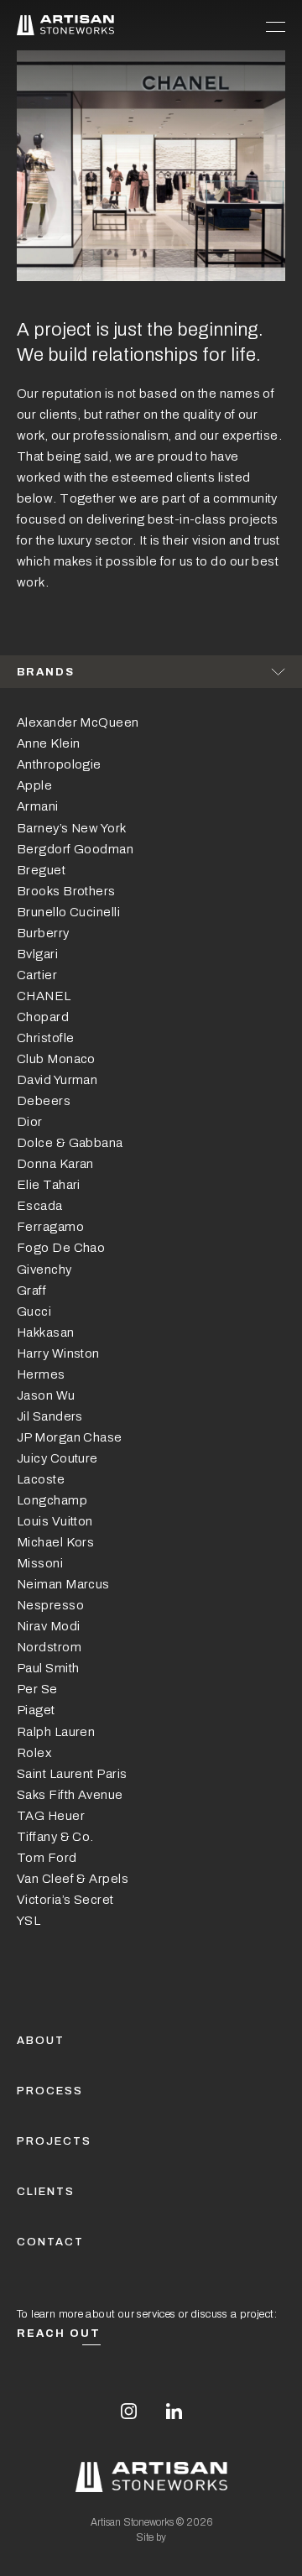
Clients (46, 2192)
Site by (151, 2537)
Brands (46, 672)
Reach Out (59, 2334)
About (41, 2041)
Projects (54, 2141)
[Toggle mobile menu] (276, 25)
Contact (50, 2242)
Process (50, 2091)
